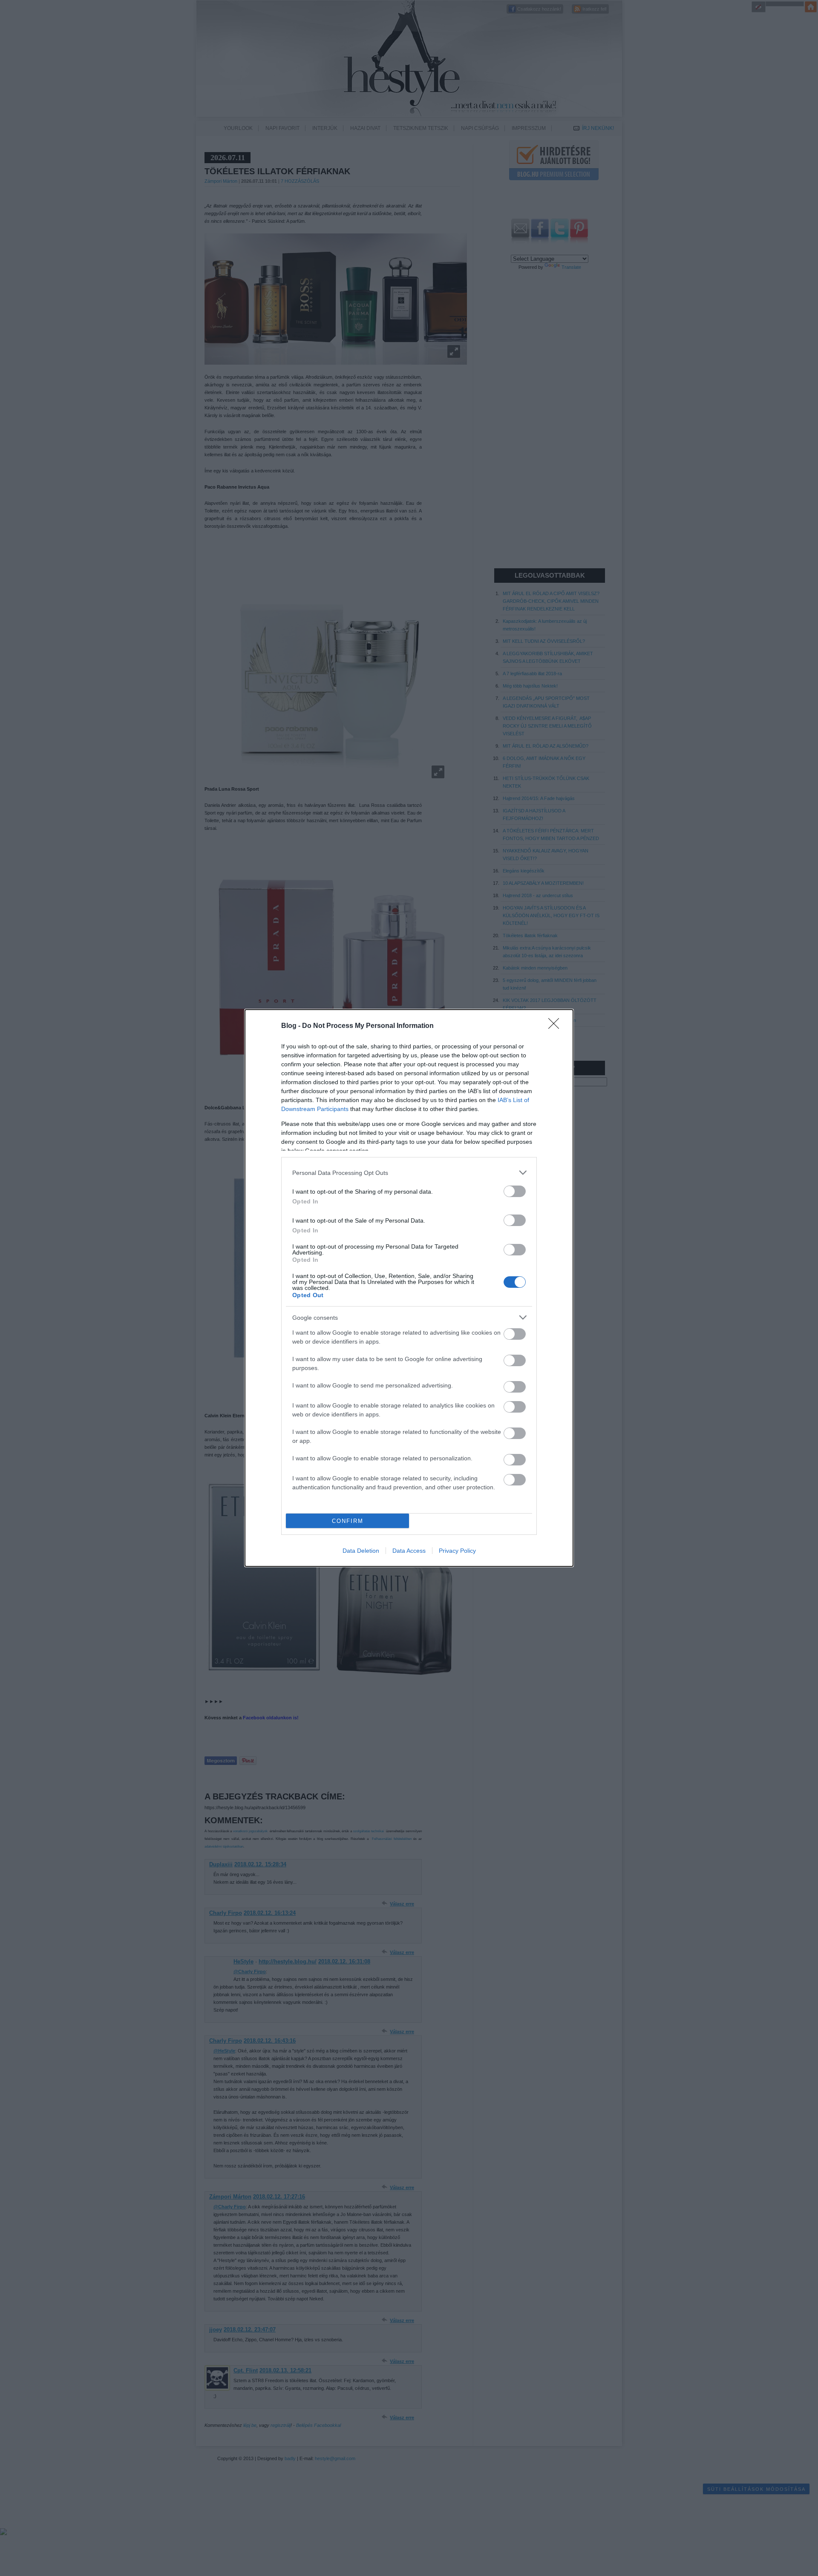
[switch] (515, 1191)
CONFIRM (348, 1521)
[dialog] (409, 1288)
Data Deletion (361, 1551)
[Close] (556, 1026)
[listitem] (409, 1173)
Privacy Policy (457, 1551)
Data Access (409, 1551)
